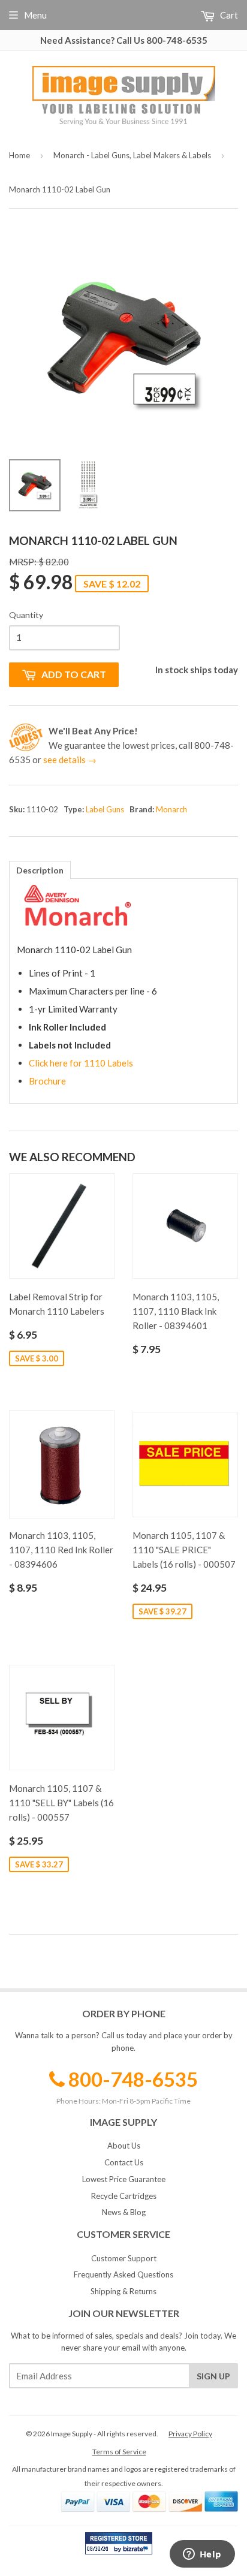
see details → (70, 760)
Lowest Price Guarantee (124, 2179)
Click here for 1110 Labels (81, 1063)
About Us (124, 2146)
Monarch (171, 809)
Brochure (47, 1081)
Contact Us (124, 2162)
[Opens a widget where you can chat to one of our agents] (202, 2555)
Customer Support (124, 2258)
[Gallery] (123, 370)
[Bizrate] (137, 2551)
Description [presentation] (40, 870)
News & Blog (124, 2212)
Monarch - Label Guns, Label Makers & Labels (132, 155)
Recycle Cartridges (124, 2196)
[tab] (40, 870)
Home (19, 155)
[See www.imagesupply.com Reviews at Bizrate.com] (119, 2543)
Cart (228, 15)
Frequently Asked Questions (123, 2274)
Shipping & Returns (123, 2291)
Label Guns (105, 809)
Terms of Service (119, 2452)
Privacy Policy (190, 2434)
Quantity (26, 615)
